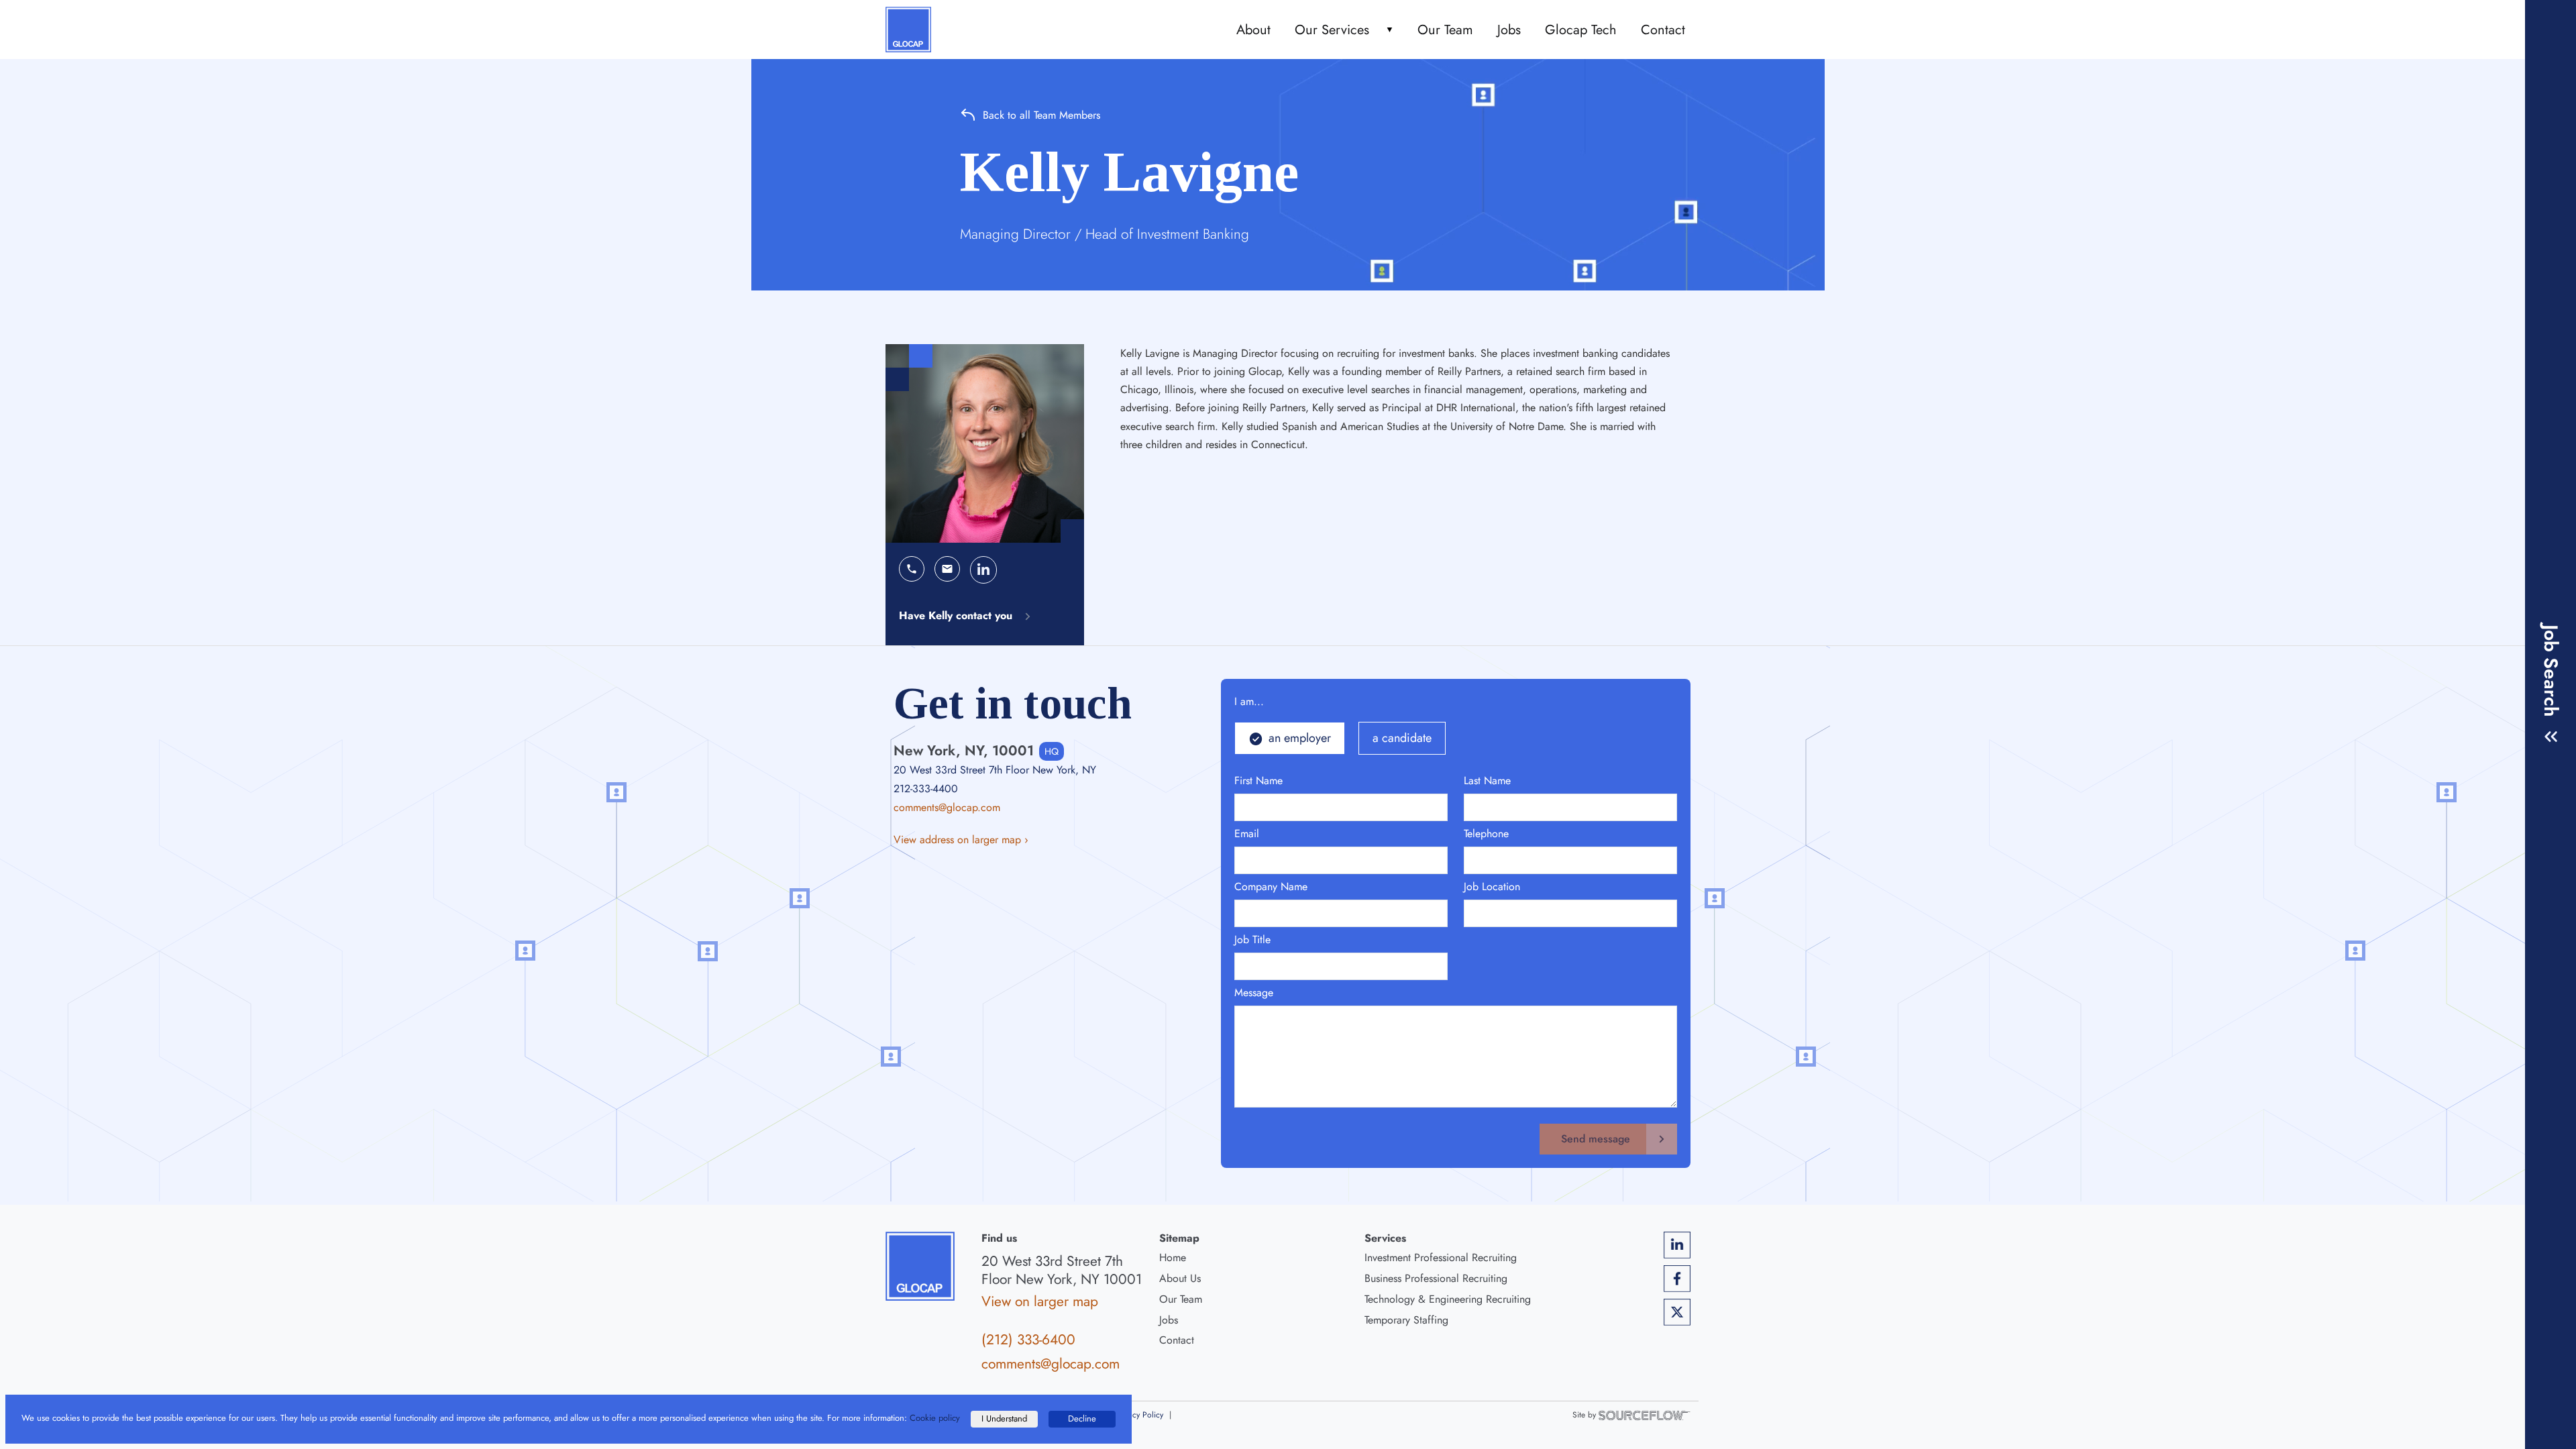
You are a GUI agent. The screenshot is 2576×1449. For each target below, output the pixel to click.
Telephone (1486, 834)
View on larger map (1040, 1301)
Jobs (1509, 30)
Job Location (1492, 887)
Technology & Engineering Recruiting (1448, 1299)
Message (1254, 992)
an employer (1300, 738)
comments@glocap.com (947, 807)
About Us (1180, 1278)
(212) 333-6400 (1028, 1340)
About (1253, 30)
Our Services (1332, 30)
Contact (1663, 30)
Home (1173, 1257)
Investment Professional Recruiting (1441, 1257)
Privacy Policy (1139, 1415)
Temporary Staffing (1406, 1320)
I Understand (1004, 1418)
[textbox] (1341, 807)
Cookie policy (935, 1418)
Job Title (1252, 940)
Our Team (1445, 30)
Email (1247, 834)
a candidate (1402, 738)
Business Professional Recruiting (1436, 1278)
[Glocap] (908, 30)
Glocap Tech (1581, 30)
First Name (1258, 781)
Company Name (1271, 887)
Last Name (1487, 781)
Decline (1082, 1418)
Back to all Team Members (1041, 115)
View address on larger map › (961, 840)
